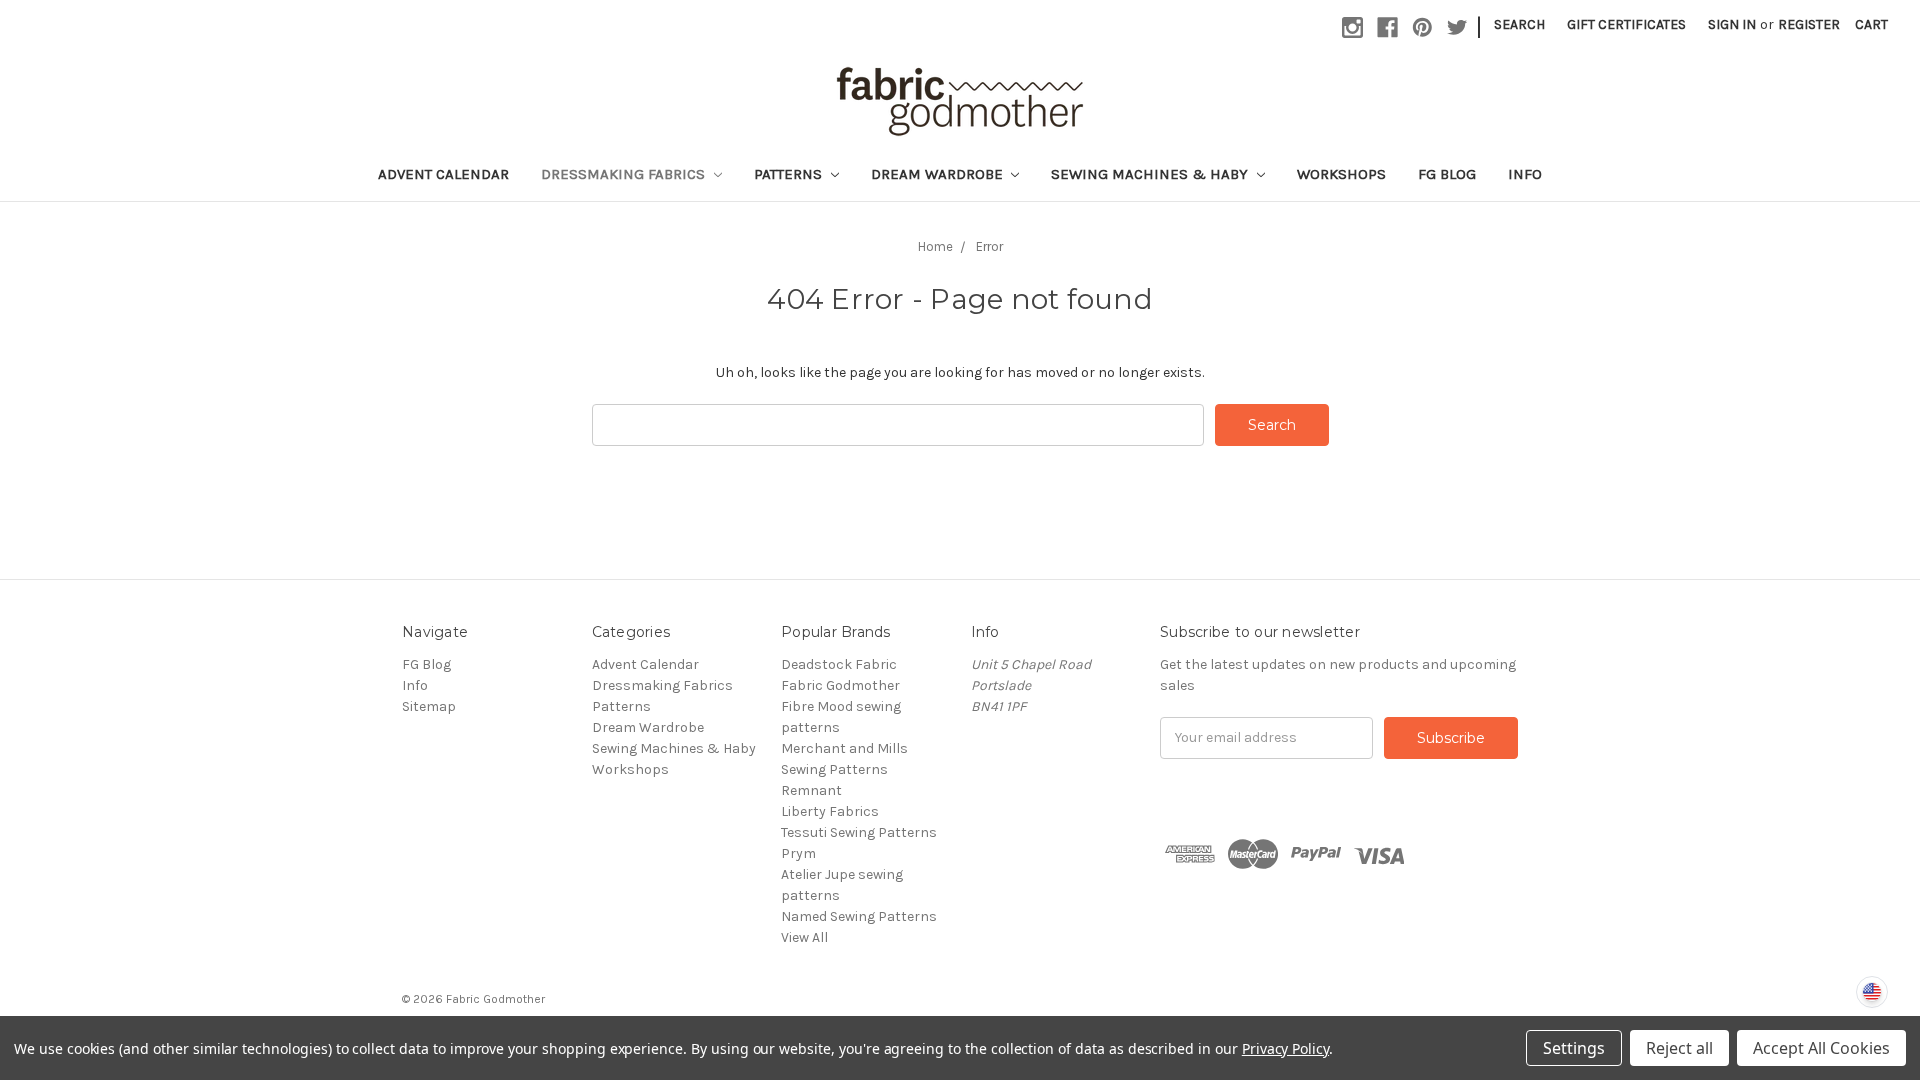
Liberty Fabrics (830, 811)
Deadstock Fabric (839, 664)
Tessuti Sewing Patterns (859, 832)
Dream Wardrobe (939, 174)
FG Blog (1447, 174)
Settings (1574, 1048)
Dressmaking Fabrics (625, 174)
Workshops (1341, 174)
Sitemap (429, 706)
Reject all (1679, 1048)
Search (1519, 24)
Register (1809, 24)
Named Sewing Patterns (859, 916)
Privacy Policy (1285, 1048)
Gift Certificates (1626, 24)
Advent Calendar (443, 174)
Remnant (811, 790)
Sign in (1732, 24)
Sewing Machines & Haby (1151, 174)
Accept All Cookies (1821, 1048)
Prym (798, 853)
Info (1525, 174)
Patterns (790, 174)
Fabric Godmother (840, 685)
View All (804, 937)
